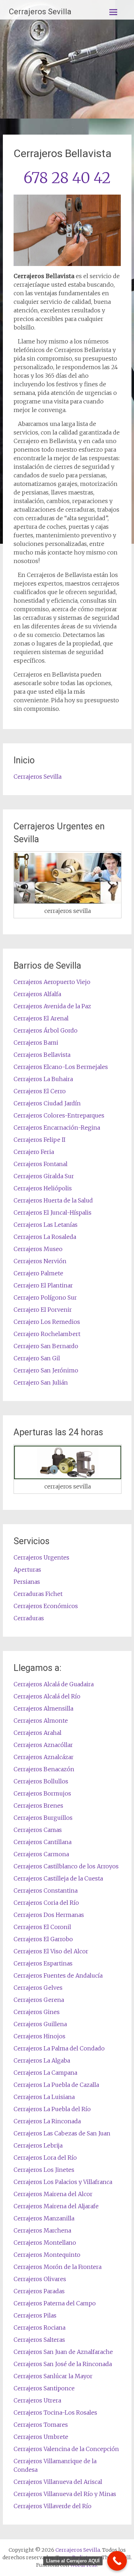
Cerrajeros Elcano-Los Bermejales (61, 1067)
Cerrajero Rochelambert (47, 1334)
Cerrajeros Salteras (39, 2340)
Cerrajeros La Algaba (42, 2060)
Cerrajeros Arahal (38, 1733)
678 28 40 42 (67, 178)
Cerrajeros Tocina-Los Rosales (55, 2412)
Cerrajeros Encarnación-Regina (57, 1128)
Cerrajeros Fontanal (41, 1164)
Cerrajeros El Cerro (40, 1091)
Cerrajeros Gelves (38, 1988)
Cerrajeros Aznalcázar (44, 1757)
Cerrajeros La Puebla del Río (52, 2109)
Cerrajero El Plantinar (43, 1285)
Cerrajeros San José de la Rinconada (63, 2364)
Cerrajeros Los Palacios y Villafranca (63, 2182)
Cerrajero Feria (34, 1152)
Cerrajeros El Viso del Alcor (51, 1951)
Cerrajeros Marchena (42, 2230)
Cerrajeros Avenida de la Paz (52, 1006)
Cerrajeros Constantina (46, 1890)
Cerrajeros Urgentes (41, 1557)
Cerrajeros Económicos (46, 1606)
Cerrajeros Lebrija (38, 2145)
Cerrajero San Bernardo (46, 1346)
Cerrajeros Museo (38, 1249)
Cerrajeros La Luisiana (44, 2097)
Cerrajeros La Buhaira (43, 1079)
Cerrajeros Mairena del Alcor (53, 2194)
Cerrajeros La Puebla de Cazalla (56, 2085)
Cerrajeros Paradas (39, 2291)
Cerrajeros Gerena (39, 2000)
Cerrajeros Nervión (40, 1261)
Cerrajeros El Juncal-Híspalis (53, 1212)
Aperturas (27, 1570)
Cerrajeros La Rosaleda (45, 1237)
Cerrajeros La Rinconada (47, 2121)
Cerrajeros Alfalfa (37, 994)
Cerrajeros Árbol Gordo (46, 1030)
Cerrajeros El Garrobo (43, 1939)
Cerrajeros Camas (38, 1830)
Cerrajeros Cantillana (43, 1842)
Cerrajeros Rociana (39, 2328)
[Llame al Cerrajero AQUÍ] (117, 2561)
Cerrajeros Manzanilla (44, 2218)
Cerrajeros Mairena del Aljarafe (56, 2206)
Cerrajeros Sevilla (40, 12)
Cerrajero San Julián (41, 1382)
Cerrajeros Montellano (45, 2243)
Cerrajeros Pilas (35, 2315)
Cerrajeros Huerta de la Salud (53, 1200)
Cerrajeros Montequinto (47, 2255)
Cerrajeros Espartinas (43, 1963)
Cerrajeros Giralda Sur (44, 1176)
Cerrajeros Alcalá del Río (47, 1696)
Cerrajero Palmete (38, 1273)
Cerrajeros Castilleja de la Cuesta (58, 1878)
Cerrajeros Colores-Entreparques (59, 1115)
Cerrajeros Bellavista (42, 1055)
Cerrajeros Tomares (41, 2425)
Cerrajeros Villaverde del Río (53, 2506)
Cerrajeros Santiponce (44, 2388)
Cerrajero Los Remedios (47, 1322)
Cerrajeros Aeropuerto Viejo (52, 982)
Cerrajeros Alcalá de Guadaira (54, 1684)
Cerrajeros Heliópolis (43, 1188)
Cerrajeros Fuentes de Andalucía (58, 1975)
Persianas (27, 1582)
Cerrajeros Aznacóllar (43, 1745)
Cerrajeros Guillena (40, 2024)
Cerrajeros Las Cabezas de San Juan (62, 2133)
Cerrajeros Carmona (41, 1854)
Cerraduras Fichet (38, 1594)
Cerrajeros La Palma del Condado (59, 2048)
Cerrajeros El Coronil (42, 1927)
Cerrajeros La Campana (45, 2073)
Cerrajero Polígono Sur (45, 1297)
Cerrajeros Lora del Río (45, 2158)
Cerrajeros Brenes (38, 1806)
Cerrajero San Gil (37, 1358)
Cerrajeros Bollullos (41, 1781)
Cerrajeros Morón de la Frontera (58, 2267)
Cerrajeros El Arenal (41, 1018)
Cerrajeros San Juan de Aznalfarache (63, 2352)
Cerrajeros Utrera (37, 2400)
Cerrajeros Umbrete (41, 2437)
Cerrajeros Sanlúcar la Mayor (53, 2376)
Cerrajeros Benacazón (44, 1769)
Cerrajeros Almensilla (43, 1708)
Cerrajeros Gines (37, 2012)
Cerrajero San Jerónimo (46, 1370)
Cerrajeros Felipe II (39, 1140)
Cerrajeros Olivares (40, 2279)
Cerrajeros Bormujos (42, 1793)
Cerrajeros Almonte (41, 1721)
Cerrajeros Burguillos (43, 1818)
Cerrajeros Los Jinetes (44, 2170)
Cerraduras (29, 1618)
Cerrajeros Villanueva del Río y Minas (65, 2494)
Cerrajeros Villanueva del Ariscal (58, 2482)
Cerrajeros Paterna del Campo (55, 2303)
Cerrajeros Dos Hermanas (49, 1915)
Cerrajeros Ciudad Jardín (47, 1103)
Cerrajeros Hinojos (39, 2036)
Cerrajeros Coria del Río (46, 1903)
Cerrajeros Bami (36, 1043)
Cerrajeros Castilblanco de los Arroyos (66, 1866)
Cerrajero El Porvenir (43, 1310)
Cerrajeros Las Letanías (46, 1225)
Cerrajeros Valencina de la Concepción (66, 2449)
